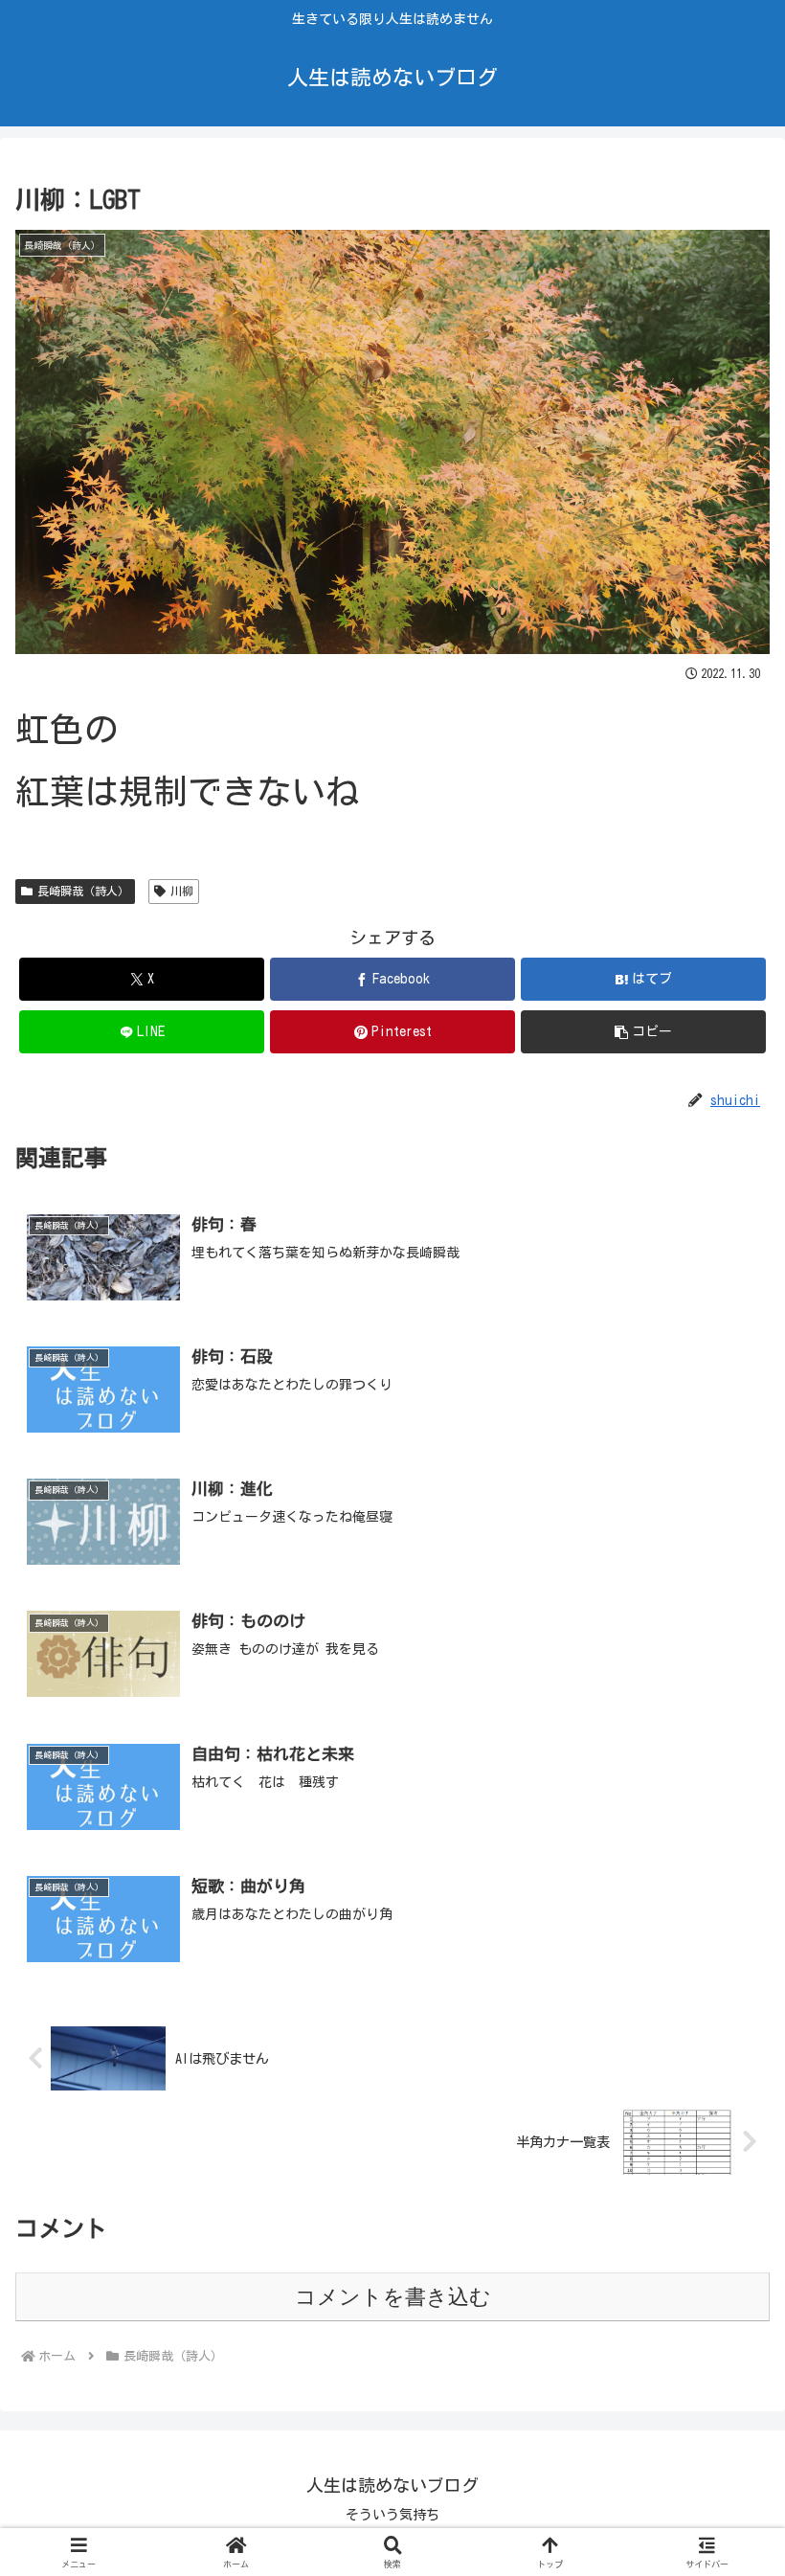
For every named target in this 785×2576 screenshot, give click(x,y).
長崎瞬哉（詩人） (83, 891)
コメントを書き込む (393, 2297)
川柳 (182, 891)
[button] (643, 1032)
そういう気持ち (392, 2515)
